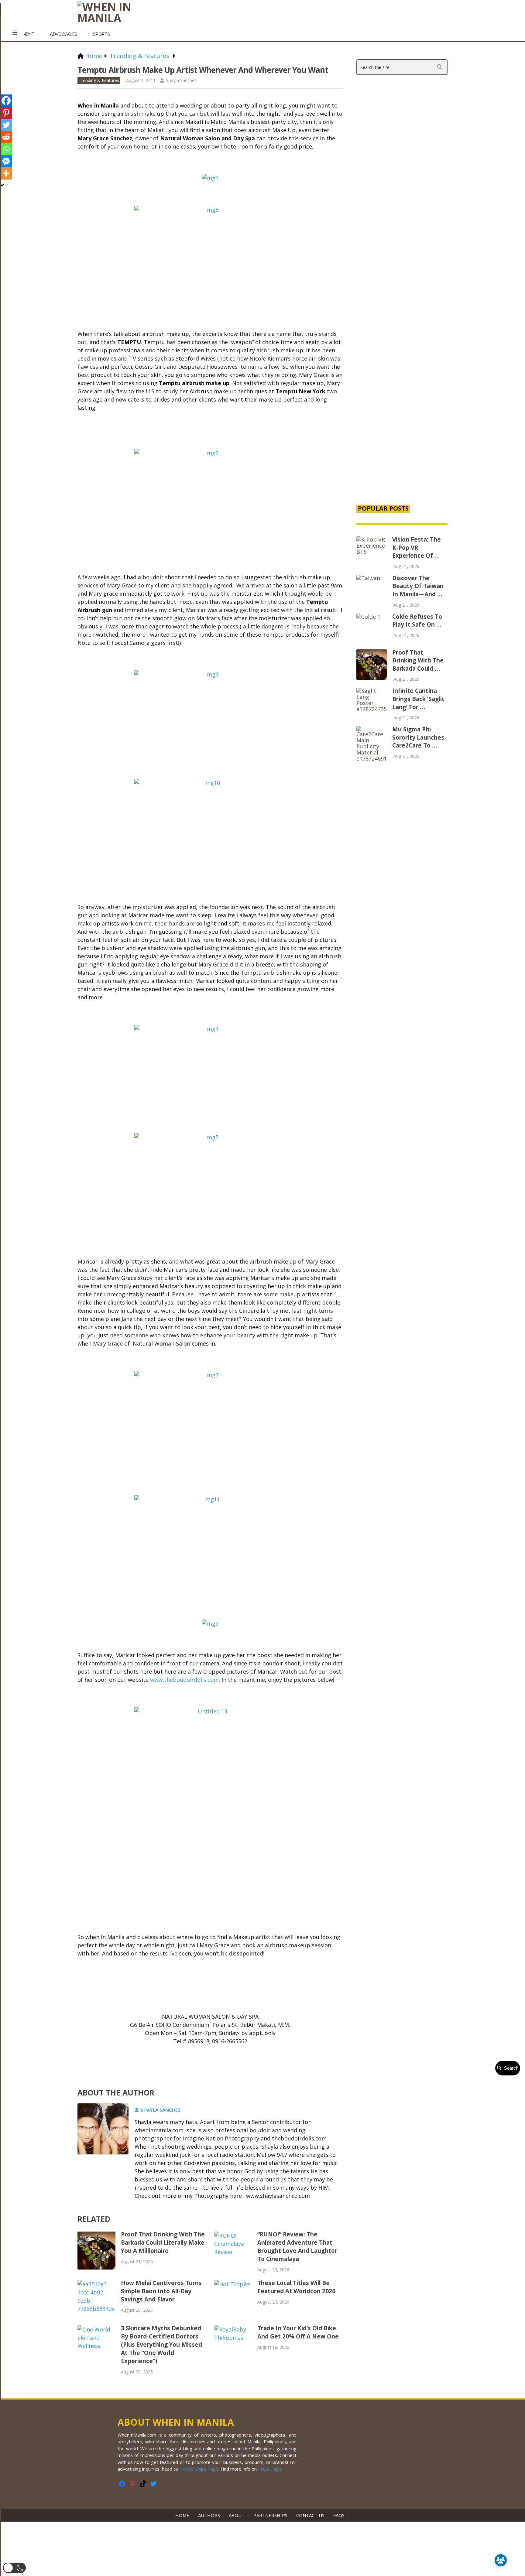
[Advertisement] (402, 395)
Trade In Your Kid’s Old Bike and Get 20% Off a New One (298, 2332)
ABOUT (237, 2515)
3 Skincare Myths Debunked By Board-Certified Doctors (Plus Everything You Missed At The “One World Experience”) (161, 2345)
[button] (14, 2568)
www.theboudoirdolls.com (184, 1680)
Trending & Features (99, 80)
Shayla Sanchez (181, 80)
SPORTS (101, 34)
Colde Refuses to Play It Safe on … (417, 621)
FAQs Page (270, 2469)
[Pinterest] (6, 113)
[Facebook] (6, 101)
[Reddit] (6, 137)
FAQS (339, 2515)
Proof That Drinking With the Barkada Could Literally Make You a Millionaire (163, 2242)
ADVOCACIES (64, 34)
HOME (184, 2515)
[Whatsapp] (6, 149)
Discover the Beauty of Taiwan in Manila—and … (418, 586)
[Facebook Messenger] (6, 161)
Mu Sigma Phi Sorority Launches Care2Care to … (418, 737)
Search (510, 2068)
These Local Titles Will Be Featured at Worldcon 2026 (296, 2287)
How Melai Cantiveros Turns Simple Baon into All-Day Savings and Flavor (161, 2291)
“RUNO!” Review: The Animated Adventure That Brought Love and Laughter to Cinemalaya (297, 2247)
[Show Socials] (501, 2560)
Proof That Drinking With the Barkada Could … (418, 660)
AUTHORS (209, 2515)
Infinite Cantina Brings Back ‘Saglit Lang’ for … (418, 699)
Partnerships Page (199, 2469)
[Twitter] (6, 125)
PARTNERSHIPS (270, 2515)
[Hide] (2, 185)
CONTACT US (310, 2515)
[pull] (15, 33)
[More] (6, 173)
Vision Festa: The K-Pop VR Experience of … (417, 547)
